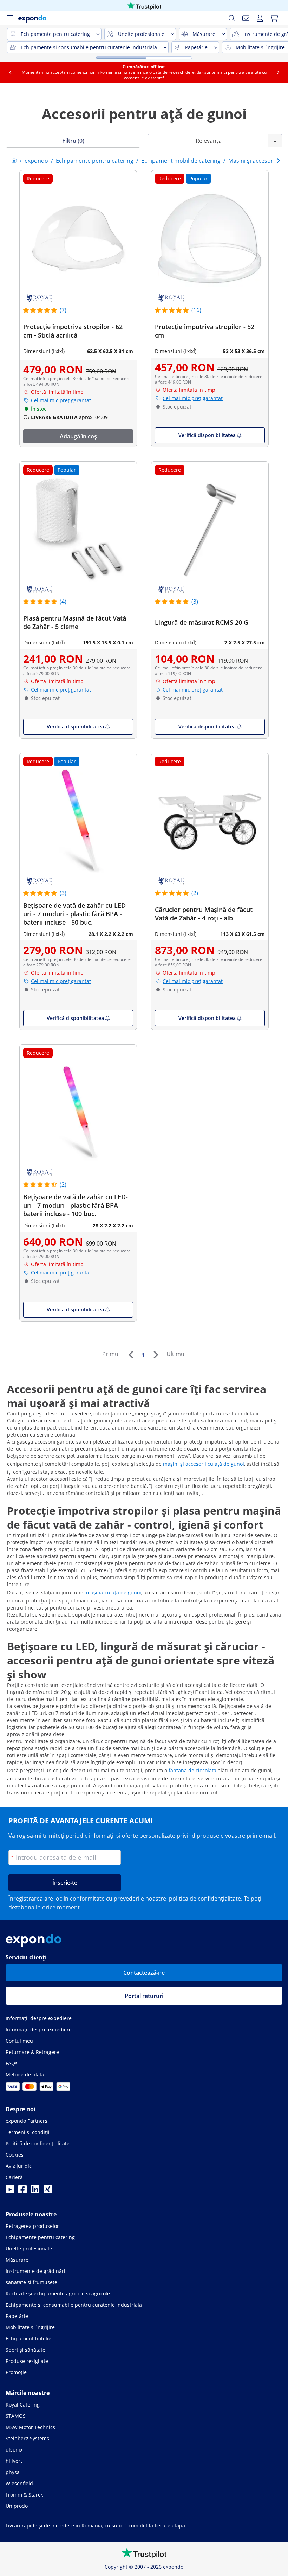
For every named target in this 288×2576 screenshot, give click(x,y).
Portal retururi (144, 1996)
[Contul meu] (260, 18)
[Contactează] (246, 18)
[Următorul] (156, 1355)
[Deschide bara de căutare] (232, 18)
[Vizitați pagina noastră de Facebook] (22, 2191)
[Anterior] (131, 1355)
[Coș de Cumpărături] (274, 18)
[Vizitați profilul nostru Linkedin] (35, 2191)
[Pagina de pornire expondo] (14, 161)
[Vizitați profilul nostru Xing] (48, 2191)
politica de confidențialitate (205, 1899)
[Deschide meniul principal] (10, 18)
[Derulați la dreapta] (278, 72)
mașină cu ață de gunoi (114, 1592)
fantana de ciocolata (192, 1770)
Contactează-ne (144, 1973)
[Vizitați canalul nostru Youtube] (10, 2191)
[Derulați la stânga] (10, 72)
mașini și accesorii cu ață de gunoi (204, 1464)
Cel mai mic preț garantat (61, 400)
